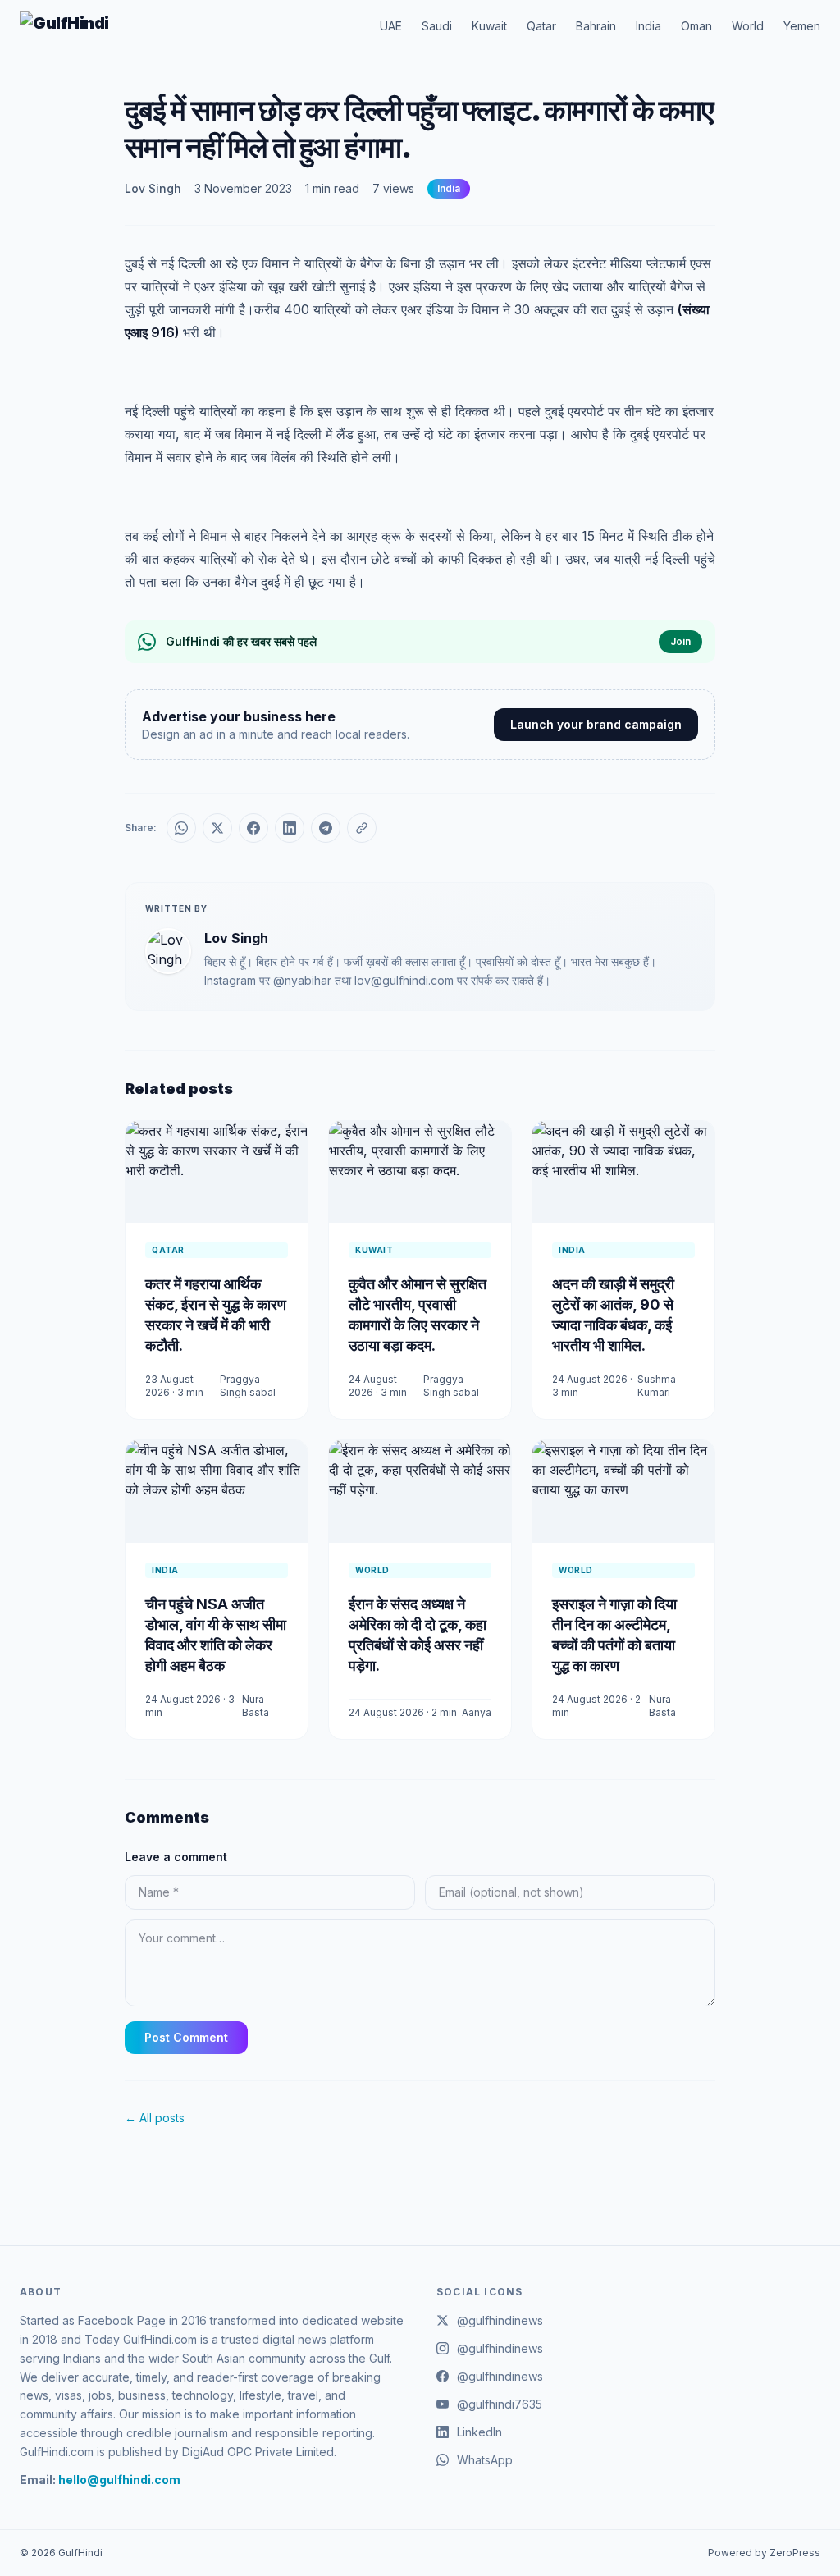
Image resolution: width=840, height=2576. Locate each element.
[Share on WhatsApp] (181, 828)
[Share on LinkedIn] (290, 828)
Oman (696, 26)
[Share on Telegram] (326, 828)
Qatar (541, 26)
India (648, 26)
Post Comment (186, 2037)
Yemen (802, 26)
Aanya (477, 1712)
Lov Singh (153, 188)
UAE (391, 26)
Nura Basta (256, 1706)
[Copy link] (362, 828)
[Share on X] (217, 828)
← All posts (155, 2118)
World (748, 26)
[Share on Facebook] (253, 828)
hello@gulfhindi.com (119, 2480)
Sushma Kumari (657, 1386)
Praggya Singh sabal (248, 1386)
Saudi (437, 26)
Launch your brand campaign (596, 724)
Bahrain (596, 26)
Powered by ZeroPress (764, 2553)
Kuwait (489, 26)
